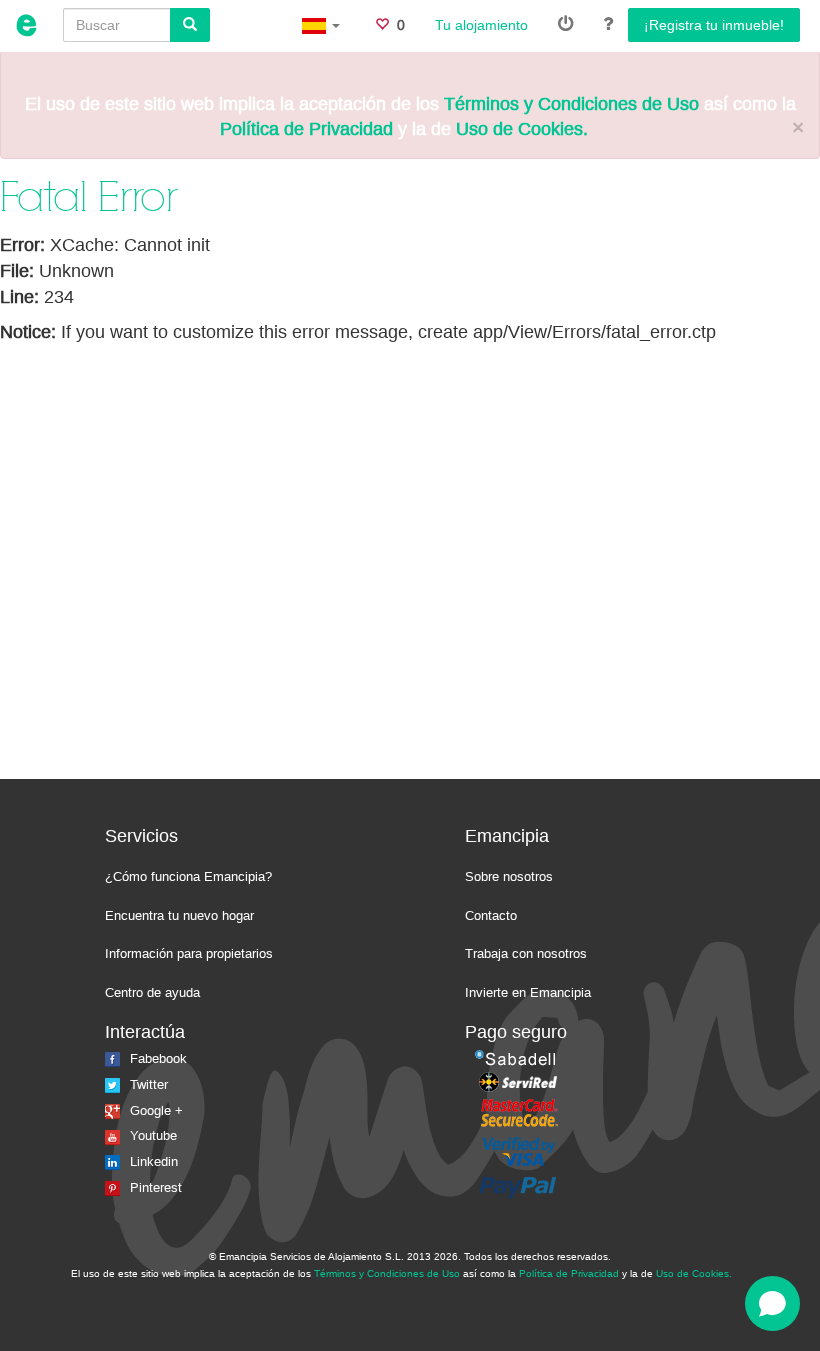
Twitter (149, 1084)
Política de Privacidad (306, 129)
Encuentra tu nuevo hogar (179, 915)
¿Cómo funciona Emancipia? (188, 876)
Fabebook (158, 1058)
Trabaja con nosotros (526, 953)
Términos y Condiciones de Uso (571, 104)
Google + (156, 1110)
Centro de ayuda (152, 992)
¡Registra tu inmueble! (714, 25)
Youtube (153, 1135)
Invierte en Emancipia (528, 992)
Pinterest (156, 1187)
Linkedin (154, 1161)
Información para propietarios (189, 953)
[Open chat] (772, 1303)
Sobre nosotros (509, 876)
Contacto (491, 915)
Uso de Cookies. (522, 129)
